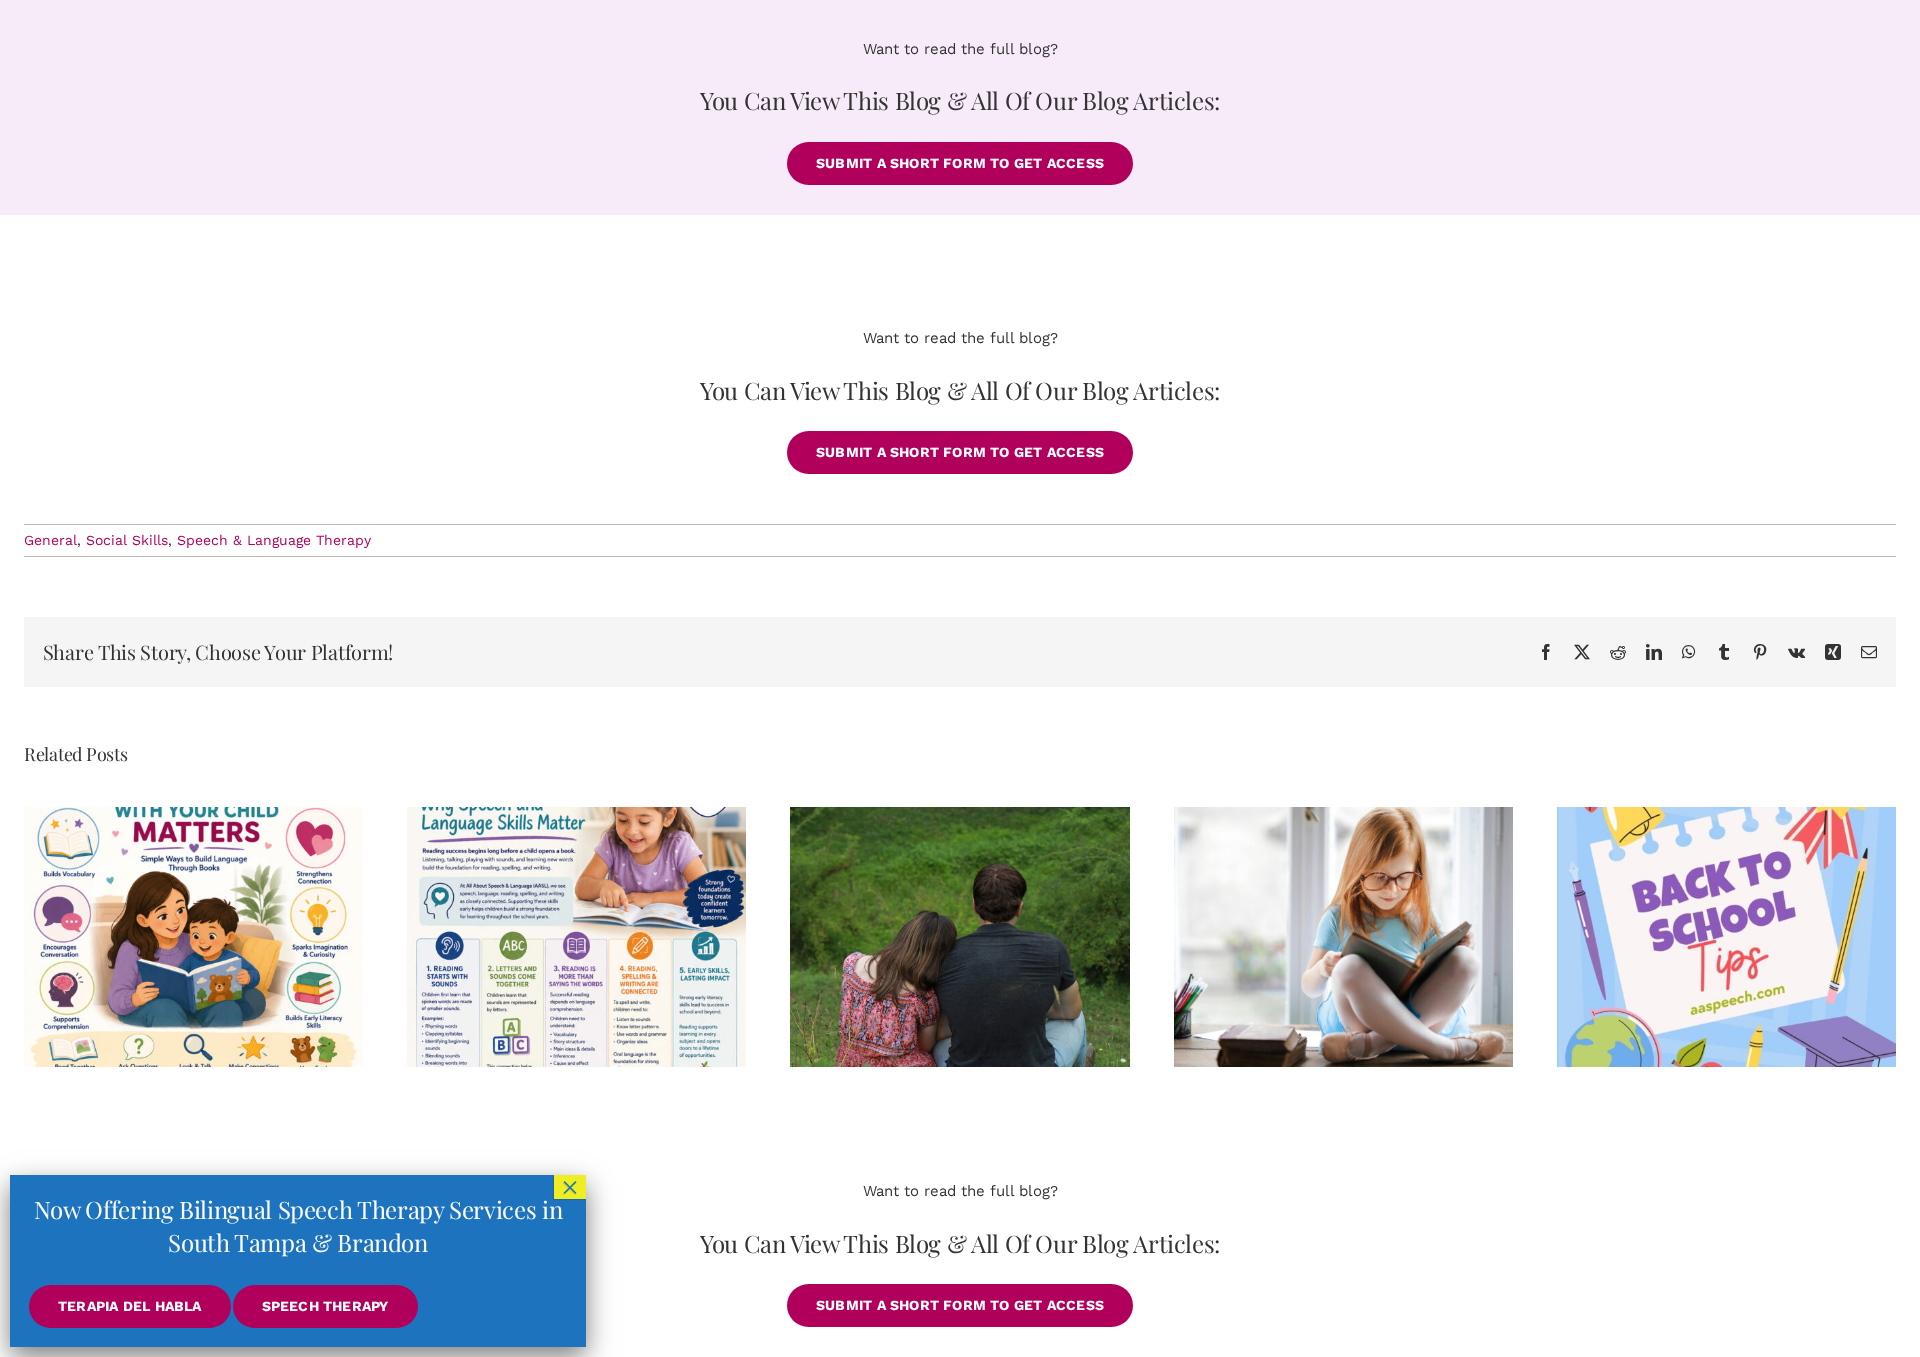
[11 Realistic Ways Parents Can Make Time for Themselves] (959, 937)
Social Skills (127, 540)
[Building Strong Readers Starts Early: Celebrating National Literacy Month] (576, 937)
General (50, 540)
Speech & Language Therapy (274, 540)
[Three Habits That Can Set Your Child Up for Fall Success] (1726, 937)
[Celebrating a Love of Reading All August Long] (1343, 937)
